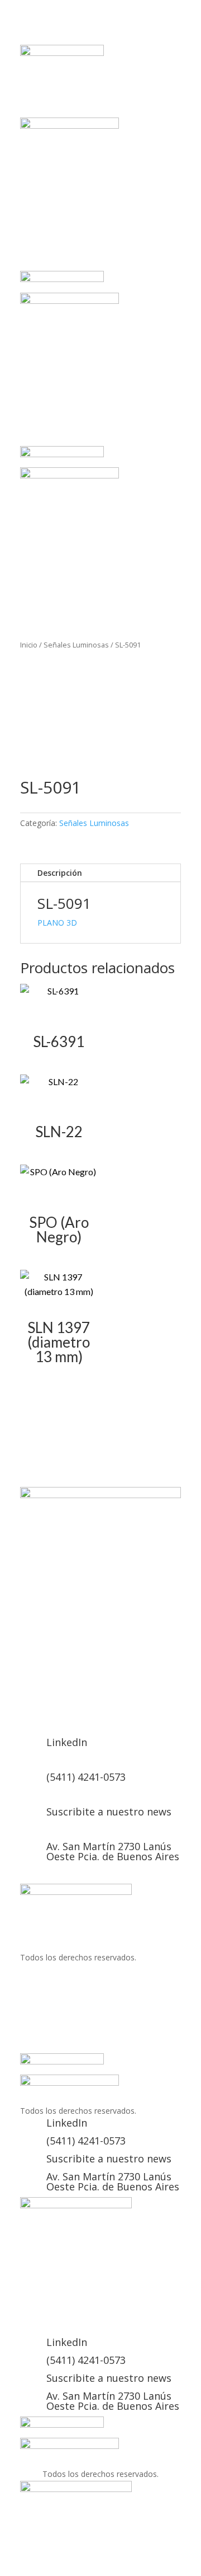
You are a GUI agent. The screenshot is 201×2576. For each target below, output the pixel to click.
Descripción (60, 873)
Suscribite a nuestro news (109, 1812)
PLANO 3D (57, 923)
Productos (138, 1700)
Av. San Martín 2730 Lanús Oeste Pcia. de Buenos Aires (113, 1851)
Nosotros (83, 1700)
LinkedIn (67, 1742)
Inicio (29, 645)
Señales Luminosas (76, 645)
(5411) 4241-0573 (86, 1777)
